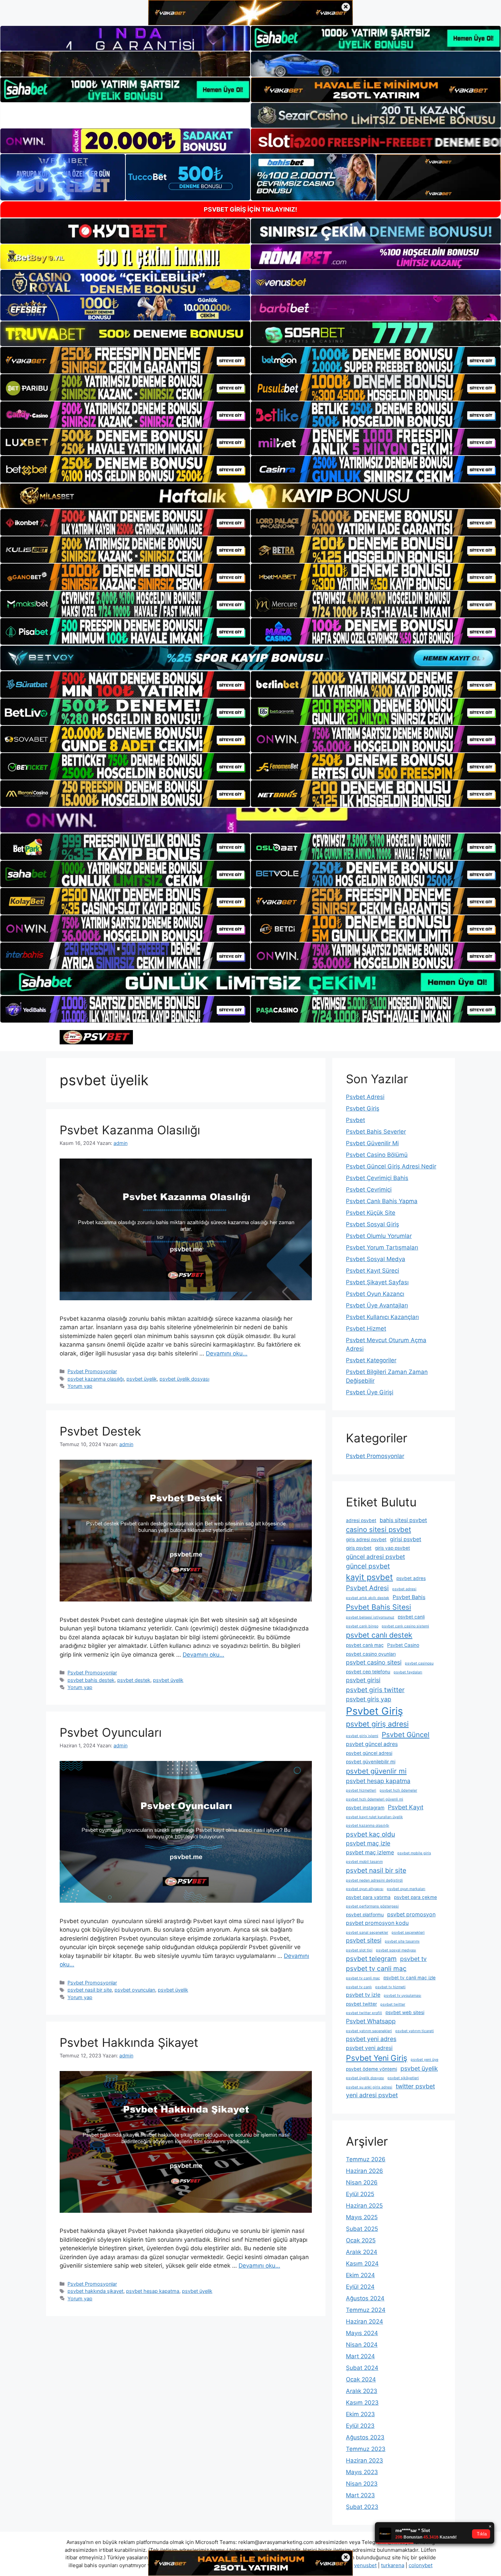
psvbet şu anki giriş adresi (369, 2087)
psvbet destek (134, 1680)
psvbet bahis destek (91, 1680)
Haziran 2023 (365, 2460)
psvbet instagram (365, 1808)
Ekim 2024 (360, 2275)
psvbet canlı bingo (362, 1626)
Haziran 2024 (365, 2321)
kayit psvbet (369, 1577)
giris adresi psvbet (366, 1539)
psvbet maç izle (368, 1843)
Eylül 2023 (360, 2426)
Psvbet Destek (100, 1431)
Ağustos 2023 (365, 2437)
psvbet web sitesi (405, 2012)
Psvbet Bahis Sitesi (378, 1607)
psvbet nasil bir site (90, 1990)
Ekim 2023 (360, 2414)
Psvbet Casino (403, 1645)
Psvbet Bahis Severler (376, 1132)
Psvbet (355, 1120)
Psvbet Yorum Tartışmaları (382, 1247)
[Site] (125, 360)
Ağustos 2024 (365, 2298)
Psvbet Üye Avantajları (377, 1305)
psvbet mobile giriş (414, 1853)
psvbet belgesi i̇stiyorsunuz (370, 1617)
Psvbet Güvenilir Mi (372, 1143)
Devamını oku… (227, 1353)
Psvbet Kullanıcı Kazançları (382, 1317)
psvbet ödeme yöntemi (371, 2069)
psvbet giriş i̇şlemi (362, 1736)
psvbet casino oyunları (371, 1654)
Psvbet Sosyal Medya (376, 1259)
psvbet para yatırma (368, 1897)
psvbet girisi (363, 1680)
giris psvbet (359, 1548)
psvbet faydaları (408, 1672)
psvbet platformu (365, 1915)
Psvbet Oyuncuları (111, 1732)
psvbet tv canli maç (376, 1968)
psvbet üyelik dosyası (184, 1379)
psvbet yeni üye (424, 2060)
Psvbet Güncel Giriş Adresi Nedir (391, 1166)
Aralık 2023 (362, 2391)
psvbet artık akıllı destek (368, 1598)
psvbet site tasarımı (402, 1941)
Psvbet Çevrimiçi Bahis (377, 1178)
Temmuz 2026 (366, 2159)
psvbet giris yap (369, 1699)
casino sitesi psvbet (378, 1529)
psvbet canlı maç (365, 1645)
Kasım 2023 (362, 2403)
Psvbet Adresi (365, 1097)
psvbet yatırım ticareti (415, 2031)
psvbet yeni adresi (369, 2048)
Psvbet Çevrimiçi (369, 1190)
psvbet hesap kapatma (153, 2291)
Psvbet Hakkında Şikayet (129, 2042)
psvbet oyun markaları (406, 1889)
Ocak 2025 (361, 2240)
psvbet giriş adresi (377, 1724)
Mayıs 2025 (362, 2217)
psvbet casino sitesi (374, 1662)
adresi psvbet (361, 1520)
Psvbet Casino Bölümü (377, 1155)
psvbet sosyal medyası (396, 1950)
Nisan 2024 (362, 2345)
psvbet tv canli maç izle (409, 1978)
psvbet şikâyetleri (403, 2078)
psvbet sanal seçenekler (367, 1933)
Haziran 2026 (365, 2171)
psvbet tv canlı (359, 1987)
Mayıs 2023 (362, 2472)
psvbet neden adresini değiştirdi (374, 1880)
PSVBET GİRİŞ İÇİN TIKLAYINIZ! (250, 209)
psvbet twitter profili (364, 2013)
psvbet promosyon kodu (377, 1923)
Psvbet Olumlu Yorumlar (379, 1236)
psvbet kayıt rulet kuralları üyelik (374, 1817)
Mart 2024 (360, 2356)
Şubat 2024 (362, 2368)
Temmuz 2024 (366, 2310)
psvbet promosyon (411, 1914)
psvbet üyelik (142, 1379)
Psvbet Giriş (363, 1108)
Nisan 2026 (362, 2182)
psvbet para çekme (415, 1897)
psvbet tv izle (363, 1995)
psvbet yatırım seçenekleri (369, 2031)
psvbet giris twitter (375, 1690)
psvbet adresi (404, 1589)
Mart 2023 (360, 2495)
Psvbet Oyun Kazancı (375, 1294)
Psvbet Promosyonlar (92, 1371)
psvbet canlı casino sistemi (405, 1626)
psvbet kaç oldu (370, 1834)
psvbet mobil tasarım (364, 1862)
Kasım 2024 (362, 2264)
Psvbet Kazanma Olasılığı (130, 1130)
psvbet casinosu (419, 1663)
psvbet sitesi (364, 1940)
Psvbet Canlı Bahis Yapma (382, 1201)
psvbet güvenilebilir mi (371, 1762)
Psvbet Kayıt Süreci (373, 1271)
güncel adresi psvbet (375, 1557)
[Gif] (250, 496)
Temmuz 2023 (366, 2449)
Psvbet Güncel (406, 1735)
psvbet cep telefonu (368, 1672)
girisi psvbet (406, 1539)
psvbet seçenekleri (408, 1933)
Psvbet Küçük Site (371, 1213)
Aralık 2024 (362, 2252)
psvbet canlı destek (379, 1635)
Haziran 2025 (364, 2206)
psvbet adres (411, 1578)
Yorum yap (80, 1386)
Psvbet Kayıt (406, 1807)
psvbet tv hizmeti (390, 1987)
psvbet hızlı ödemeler (398, 1790)
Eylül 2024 (360, 2287)
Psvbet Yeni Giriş (377, 2058)
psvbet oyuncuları (135, 1990)
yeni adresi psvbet (372, 2095)
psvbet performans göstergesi (372, 1906)
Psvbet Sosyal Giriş (373, 1224)
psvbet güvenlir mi (376, 1771)
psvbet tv (413, 1959)
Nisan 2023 (362, 2484)
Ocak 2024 (361, 2379)
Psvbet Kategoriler (371, 1360)
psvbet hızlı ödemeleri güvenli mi (375, 1799)
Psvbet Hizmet (366, 1329)
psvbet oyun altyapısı (365, 1889)
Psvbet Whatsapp (371, 2021)
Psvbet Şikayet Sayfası (377, 1282)
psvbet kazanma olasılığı (96, 1379)
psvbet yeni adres (371, 2039)
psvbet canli (411, 1617)
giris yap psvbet (392, 1548)
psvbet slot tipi (359, 1950)
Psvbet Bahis (409, 1597)
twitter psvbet (415, 2086)
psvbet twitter (361, 2004)
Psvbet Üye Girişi (370, 1392)
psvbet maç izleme (370, 1852)
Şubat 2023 (362, 2507)
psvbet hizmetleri (361, 1790)
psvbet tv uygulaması (403, 1996)
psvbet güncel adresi (369, 1753)
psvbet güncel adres (372, 1744)
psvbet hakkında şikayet (95, 2291)
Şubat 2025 (362, 2229)
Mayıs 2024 (362, 2333)
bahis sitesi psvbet (403, 1520)
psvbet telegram (371, 1959)
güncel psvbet (368, 1566)
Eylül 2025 (360, 2194)
